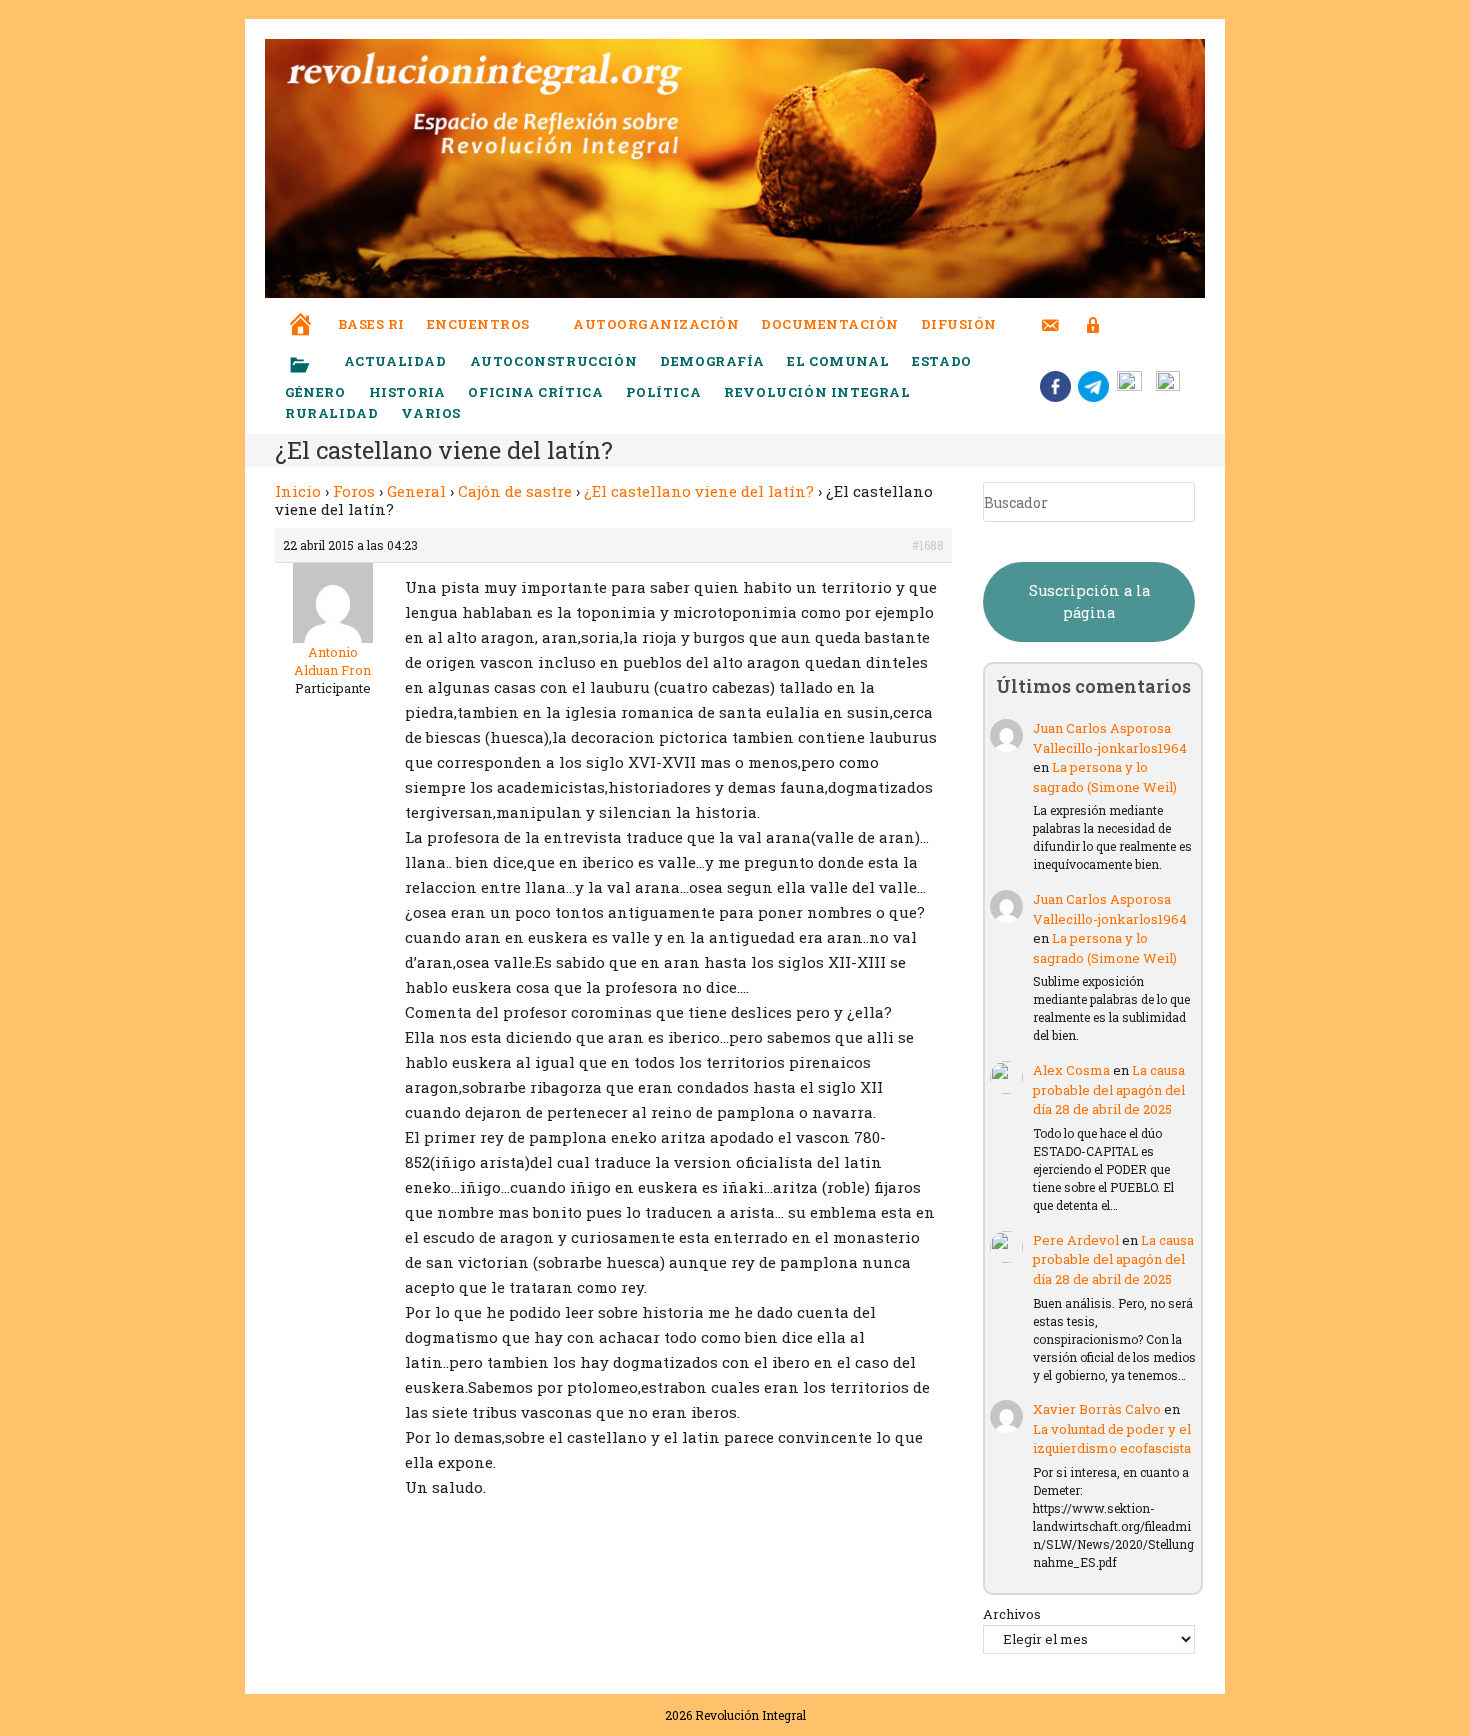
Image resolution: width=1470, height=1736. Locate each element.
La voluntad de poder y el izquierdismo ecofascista (1112, 1439)
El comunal (838, 361)
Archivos (1012, 1614)
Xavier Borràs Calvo (1097, 1409)
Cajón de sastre (515, 491)
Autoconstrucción (554, 361)
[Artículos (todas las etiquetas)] (313, 366)
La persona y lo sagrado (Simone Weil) (1105, 777)
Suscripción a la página (1089, 601)
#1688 (928, 545)
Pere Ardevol (1076, 1240)
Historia (407, 392)
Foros (354, 491)
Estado (942, 361)
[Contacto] (1050, 312)
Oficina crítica (535, 392)
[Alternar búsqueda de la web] (1130, 324)
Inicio (298, 491)
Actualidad (395, 361)
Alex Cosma (1071, 1070)
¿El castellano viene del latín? (699, 491)
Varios (432, 413)
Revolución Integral (817, 392)
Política (663, 392)
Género (315, 392)
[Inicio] (301, 310)
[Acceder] (1093, 312)
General (416, 491)
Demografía (712, 361)
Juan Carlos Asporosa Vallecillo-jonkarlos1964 (1110, 738)
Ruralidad (331, 413)
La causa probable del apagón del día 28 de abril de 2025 (1109, 1089)
